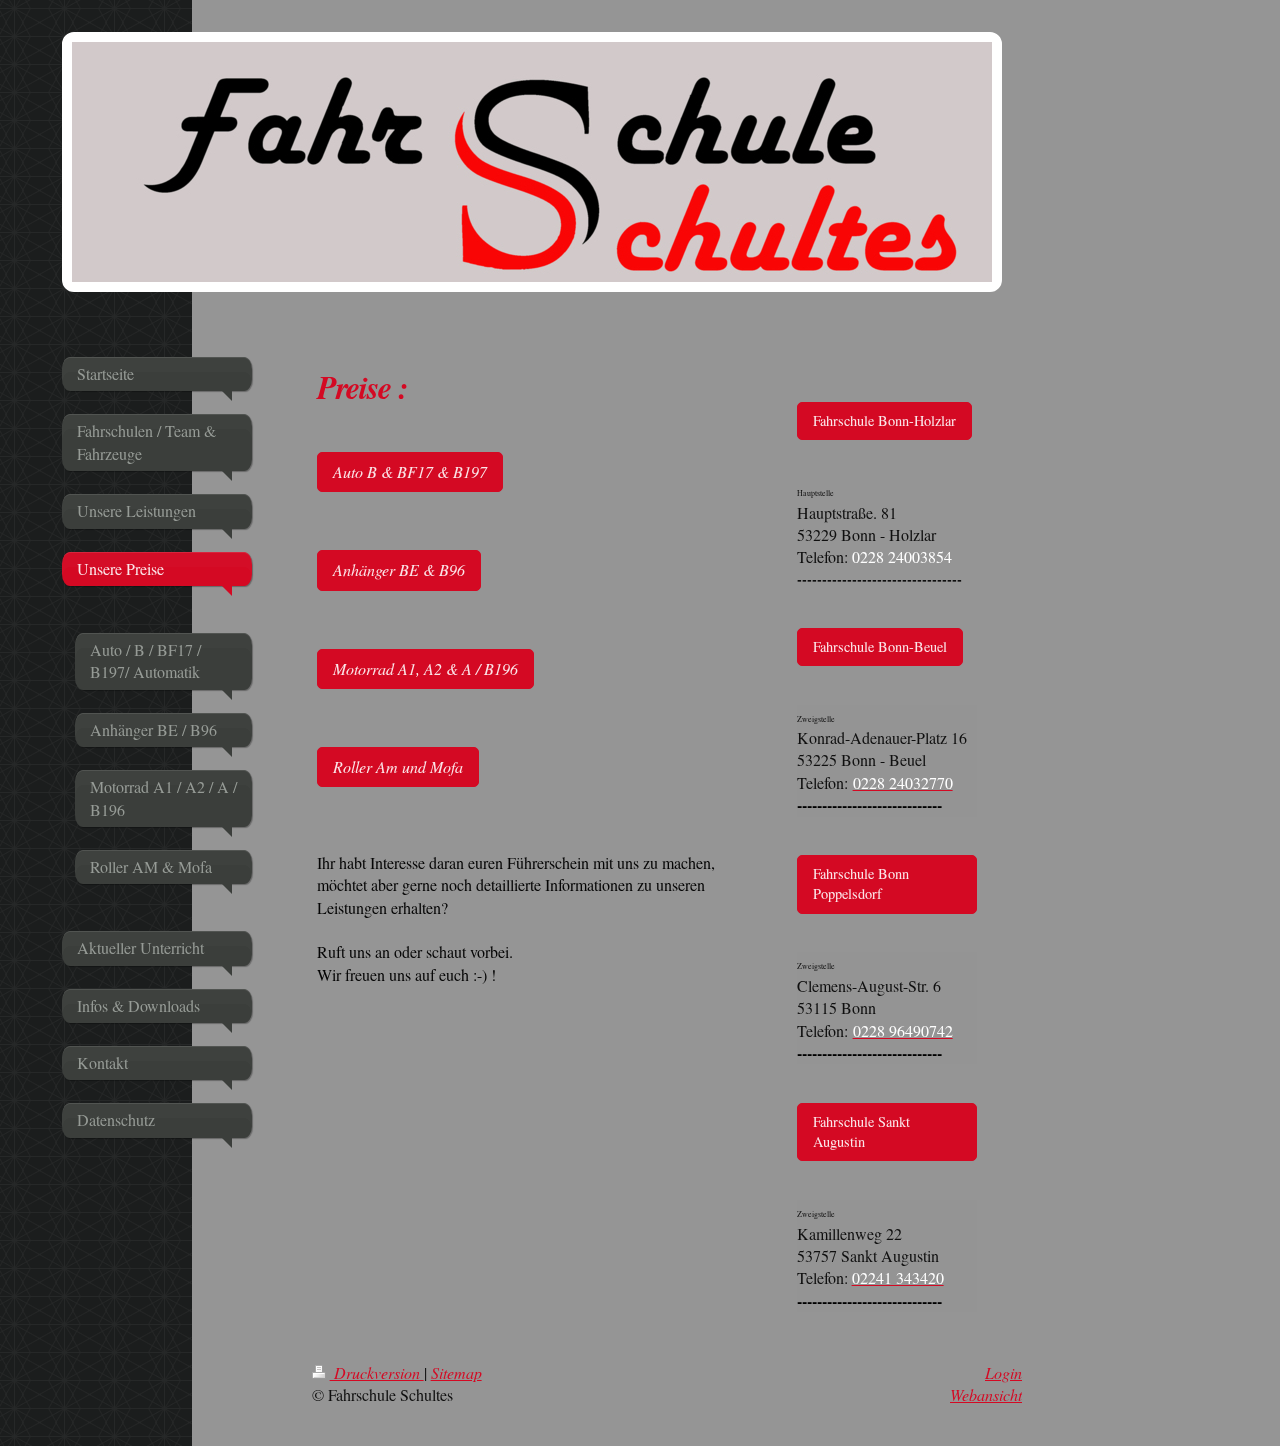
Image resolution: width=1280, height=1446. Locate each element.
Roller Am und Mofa (398, 766)
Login (1003, 1372)
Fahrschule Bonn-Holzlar (884, 420)
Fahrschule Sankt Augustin (861, 1131)
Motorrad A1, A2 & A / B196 (425, 668)
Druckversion (377, 1372)
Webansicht (986, 1394)
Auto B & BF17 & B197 (410, 471)
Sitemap (456, 1372)
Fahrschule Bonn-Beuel (880, 646)
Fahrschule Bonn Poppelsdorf (861, 883)
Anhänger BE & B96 (399, 569)
